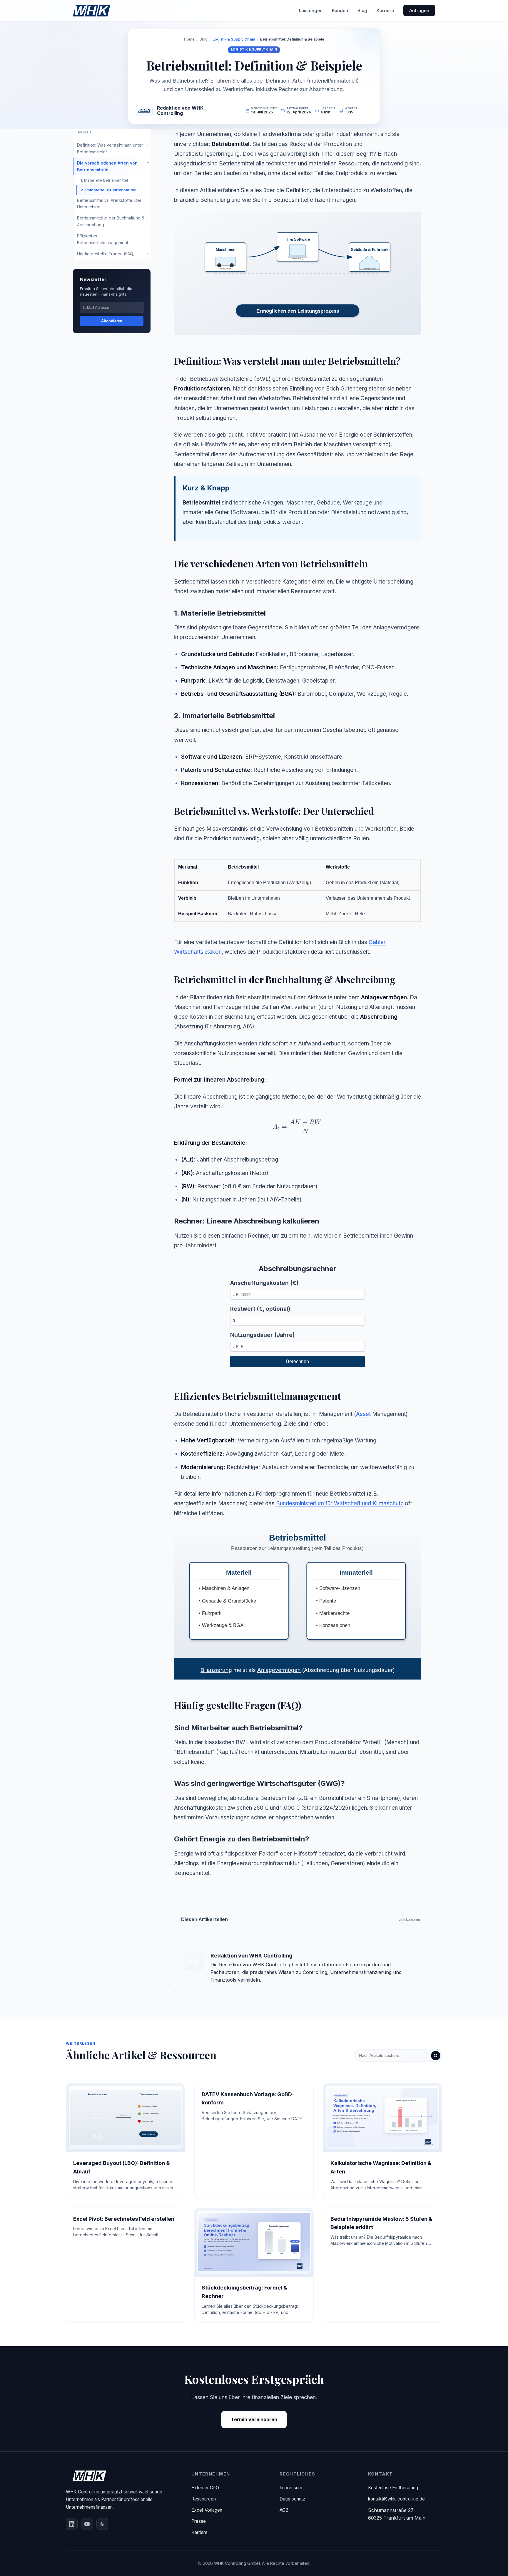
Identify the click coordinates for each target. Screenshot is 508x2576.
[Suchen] (436, 2056)
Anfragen (419, 10)
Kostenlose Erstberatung (393, 2488)
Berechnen (298, 1361)
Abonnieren (112, 321)
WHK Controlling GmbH (237, 2563)
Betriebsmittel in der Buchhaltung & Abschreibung (111, 221)
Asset (363, 1414)
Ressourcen (204, 2499)
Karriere (385, 10)
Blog (362, 10)
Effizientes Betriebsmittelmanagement (103, 239)
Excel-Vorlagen (207, 2510)
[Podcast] (102, 2524)
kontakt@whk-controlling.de (396, 2499)
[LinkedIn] (72, 2524)
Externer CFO (205, 2488)
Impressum (291, 2488)
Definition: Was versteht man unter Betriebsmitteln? (110, 148)
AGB (284, 2510)
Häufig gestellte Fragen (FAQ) (106, 254)
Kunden (340, 10)
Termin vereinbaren (254, 2419)
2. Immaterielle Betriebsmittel (108, 190)
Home (189, 39)
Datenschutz (292, 2499)
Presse (199, 2521)
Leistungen (311, 10)
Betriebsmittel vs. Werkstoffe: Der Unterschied (109, 203)
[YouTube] (87, 2524)
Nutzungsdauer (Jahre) (262, 1335)
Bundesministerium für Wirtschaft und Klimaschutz (340, 1503)
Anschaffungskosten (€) (264, 1283)
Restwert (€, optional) (260, 1309)
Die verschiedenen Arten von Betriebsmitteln (107, 166)
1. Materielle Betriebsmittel (104, 180)
